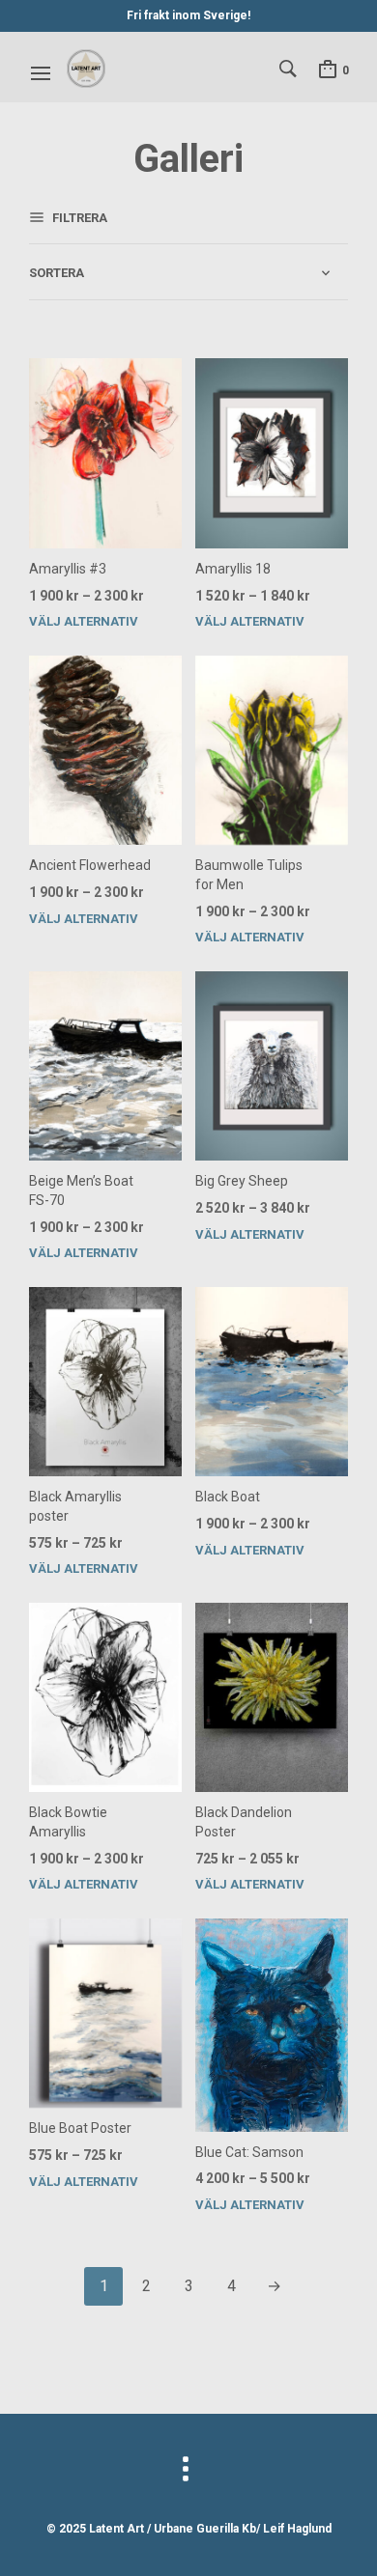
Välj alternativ (84, 621)
